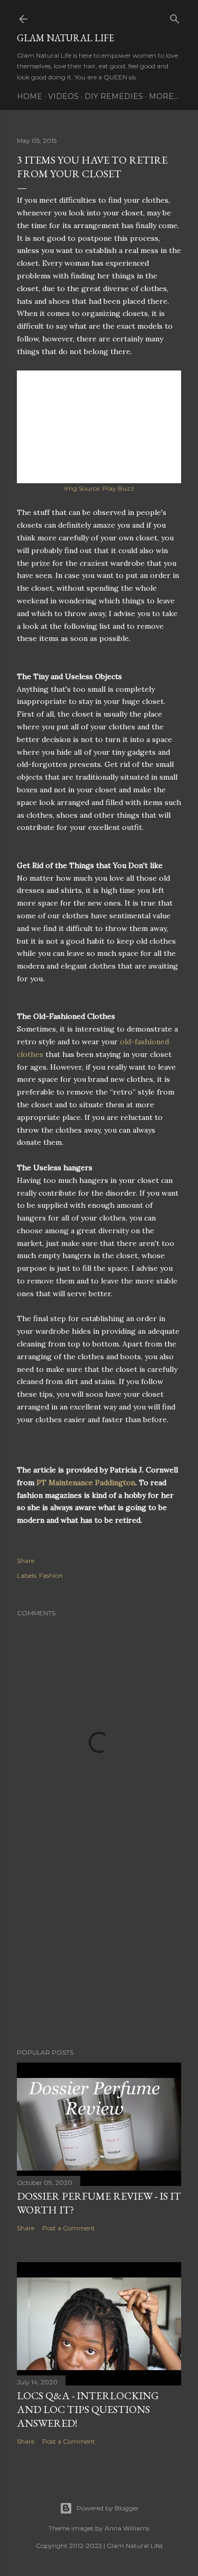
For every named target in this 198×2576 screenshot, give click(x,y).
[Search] (175, 17)
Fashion (51, 1575)
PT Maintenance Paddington (86, 1483)
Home (30, 96)
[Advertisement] (99, 1956)
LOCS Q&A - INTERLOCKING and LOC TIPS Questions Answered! (88, 2409)
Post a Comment (69, 2228)
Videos (63, 96)
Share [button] (26, 1561)
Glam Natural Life (65, 38)
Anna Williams (127, 2528)
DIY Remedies (114, 96)
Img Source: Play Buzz (99, 488)
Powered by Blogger (108, 2508)
